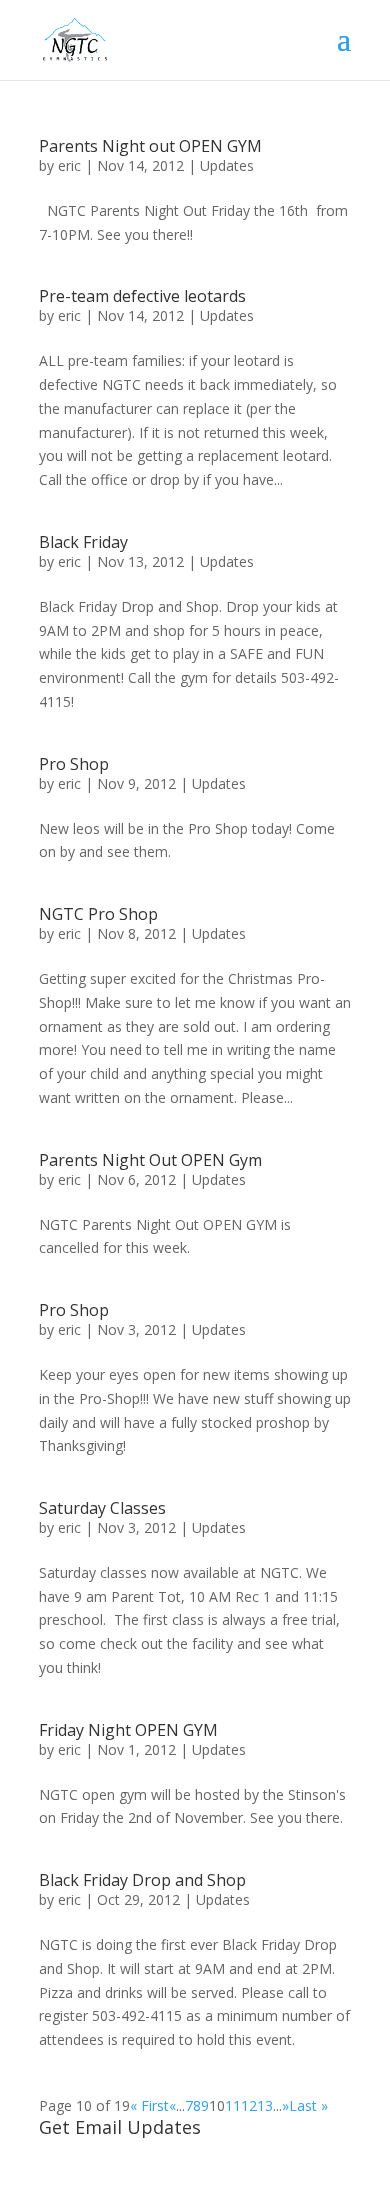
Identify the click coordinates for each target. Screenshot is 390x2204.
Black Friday (83, 542)
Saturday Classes (102, 1508)
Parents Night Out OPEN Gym (150, 1160)
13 (265, 2105)
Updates (227, 165)
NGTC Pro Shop (98, 914)
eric (69, 165)
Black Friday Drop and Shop (142, 1880)
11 (233, 2105)
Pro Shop (74, 764)
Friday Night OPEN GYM (128, 1730)
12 (249, 2105)
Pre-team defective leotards (142, 296)
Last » (308, 2105)
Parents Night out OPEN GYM (150, 146)
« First (149, 2105)
